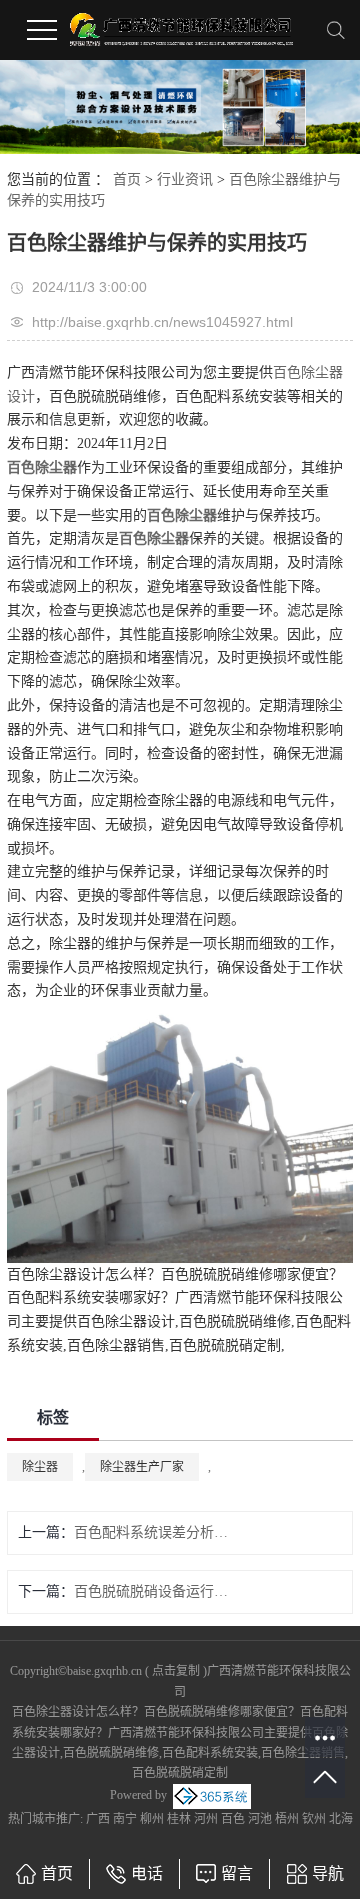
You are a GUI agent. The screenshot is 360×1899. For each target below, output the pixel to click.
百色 (233, 1819)
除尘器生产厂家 (142, 1467)
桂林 (179, 1819)
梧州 (287, 1819)
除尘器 (40, 1467)
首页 (127, 179)
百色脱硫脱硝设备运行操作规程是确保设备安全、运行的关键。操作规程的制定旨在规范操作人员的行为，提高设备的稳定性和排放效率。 (155, 1591)
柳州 (152, 1819)
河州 (206, 1819)
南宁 (125, 1819)
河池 (260, 1819)
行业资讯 (185, 179)
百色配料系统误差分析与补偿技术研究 (155, 1532)
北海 (341, 1819)
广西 (98, 1819)
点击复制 (176, 1671)
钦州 (314, 1819)
